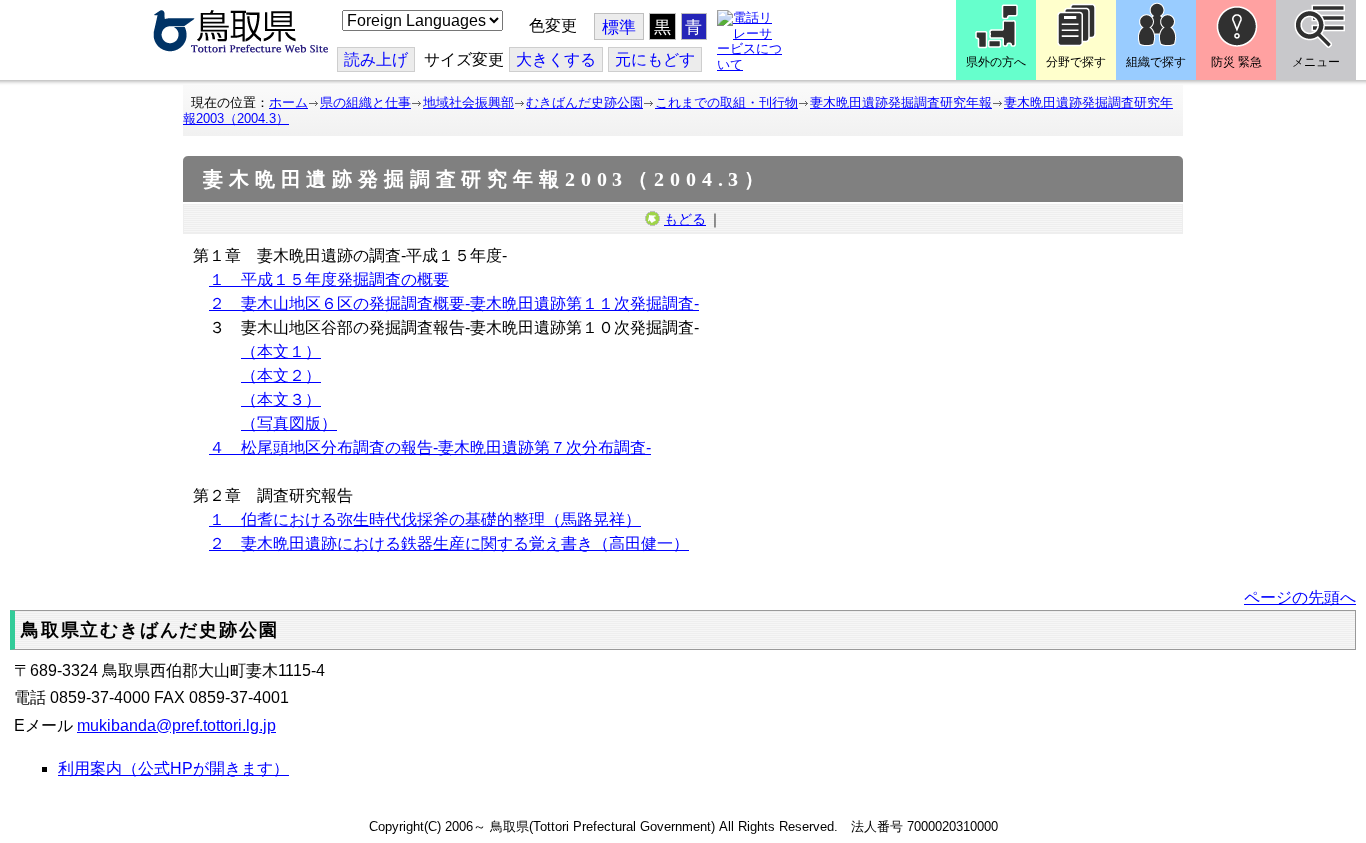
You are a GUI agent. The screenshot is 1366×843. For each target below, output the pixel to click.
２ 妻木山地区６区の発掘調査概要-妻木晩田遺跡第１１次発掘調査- (454, 303)
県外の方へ (996, 62)
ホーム (288, 102)
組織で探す (1156, 62)
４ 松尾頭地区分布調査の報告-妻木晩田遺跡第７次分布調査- (430, 447)
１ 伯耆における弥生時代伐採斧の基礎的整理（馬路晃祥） (425, 519)
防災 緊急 (1236, 62)
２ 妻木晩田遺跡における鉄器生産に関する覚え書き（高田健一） (449, 543)
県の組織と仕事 (365, 102)
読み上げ (376, 59)
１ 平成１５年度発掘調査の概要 (329, 279)
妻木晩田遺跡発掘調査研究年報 (901, 102)
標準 (619, 27)
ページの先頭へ (1300, 597)
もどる (685, 219)
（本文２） (281, 375)
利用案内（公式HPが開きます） (173, 768)
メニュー (1316, 62)
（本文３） (281, 399)
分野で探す (1076, 62)
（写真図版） (289, 423)
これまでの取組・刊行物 (726, 102)
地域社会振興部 (468, 102)
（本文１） (281, 351)
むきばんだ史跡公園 (584, 102)
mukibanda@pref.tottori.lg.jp (176, 725)
